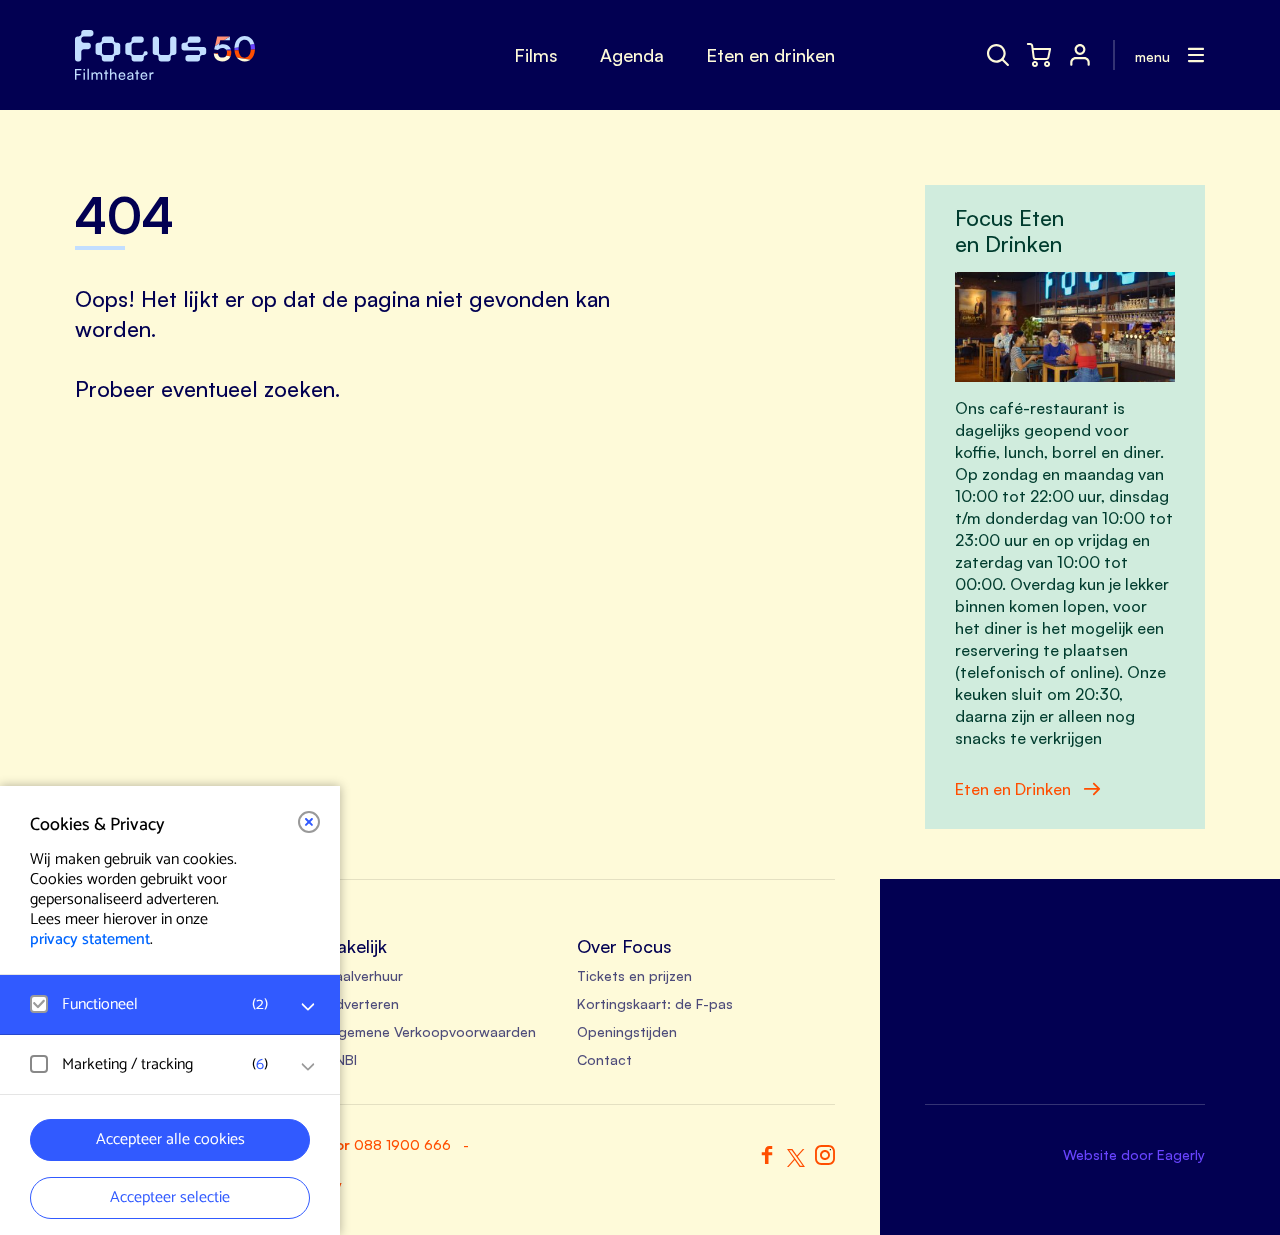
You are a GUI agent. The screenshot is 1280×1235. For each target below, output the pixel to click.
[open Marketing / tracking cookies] (308, 1067)
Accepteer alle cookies (170, 1139)
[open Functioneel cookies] (308, 1007)
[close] (309, 822)
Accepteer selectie (170, 1197)
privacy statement (90, 939)
